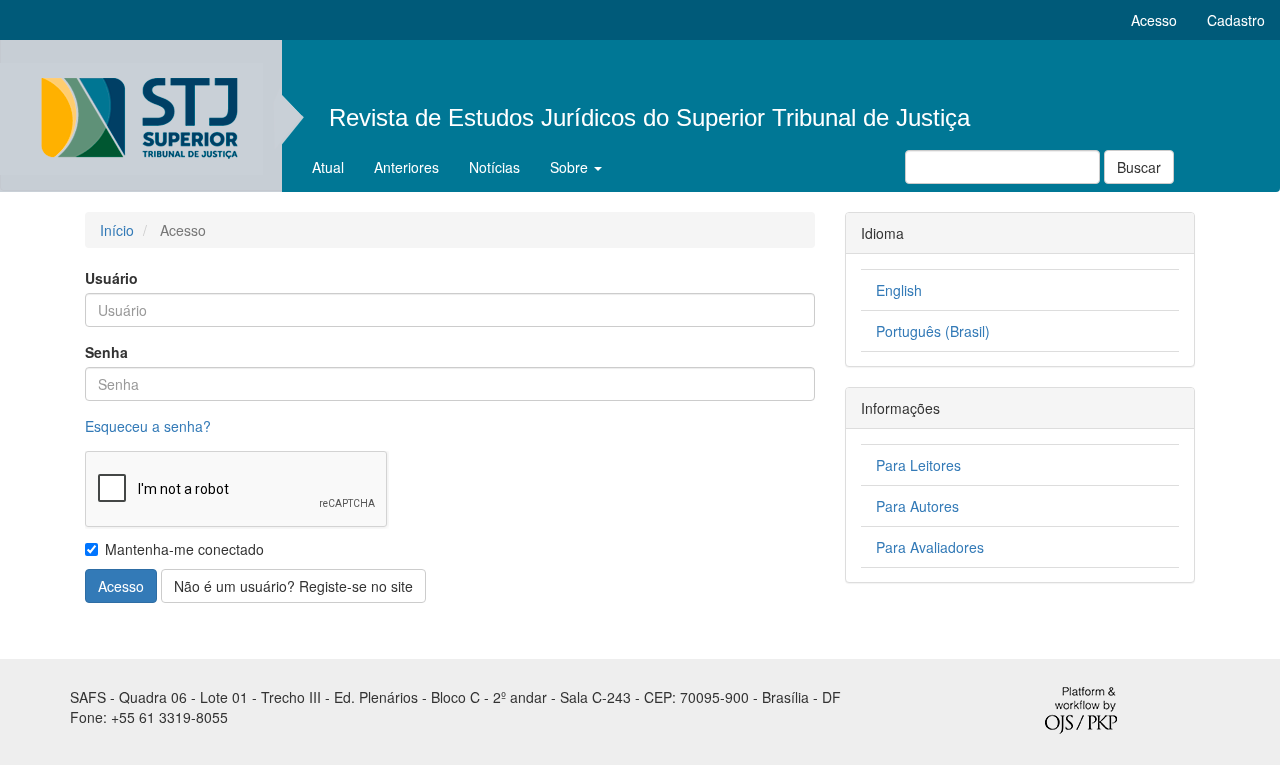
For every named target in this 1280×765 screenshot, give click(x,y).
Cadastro (1236, 20)
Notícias (494, 167)
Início (117, 230)
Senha (106, 352)
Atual (328, 167)
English (899, 290)
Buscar (1139, 167)
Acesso (1154, 20)
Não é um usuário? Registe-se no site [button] (293, 586)
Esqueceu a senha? (148, 426)
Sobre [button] (571, 167)
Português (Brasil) (933, 331)
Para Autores (917, 506)
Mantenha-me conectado (184, 549)
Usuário (111, 278)
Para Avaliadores (930, 547)
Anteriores (406, 167)
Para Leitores (918, 465)
